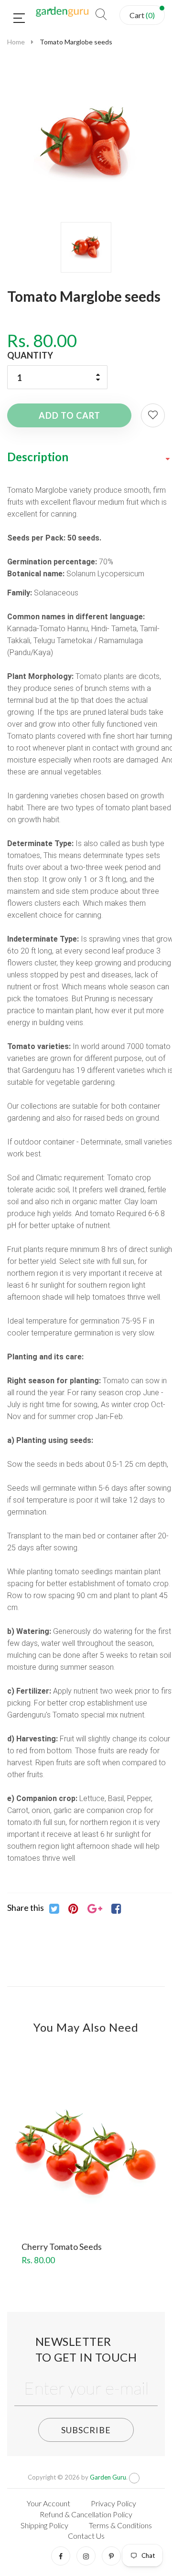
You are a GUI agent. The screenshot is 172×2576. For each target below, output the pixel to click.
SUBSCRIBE (86, 2430)
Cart (142, 15)
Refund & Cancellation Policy (86, 2514)
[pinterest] (111, 2556)
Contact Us (86, 2536)
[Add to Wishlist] (153, 415)
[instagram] (86, 2556)
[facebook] (61, 2556)
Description (38, 457)
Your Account (48, 2503)
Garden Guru (108, 2477)
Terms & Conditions (120, 2525)
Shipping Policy (44, 2525)
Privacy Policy (113, 2503)
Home (16, 42)
